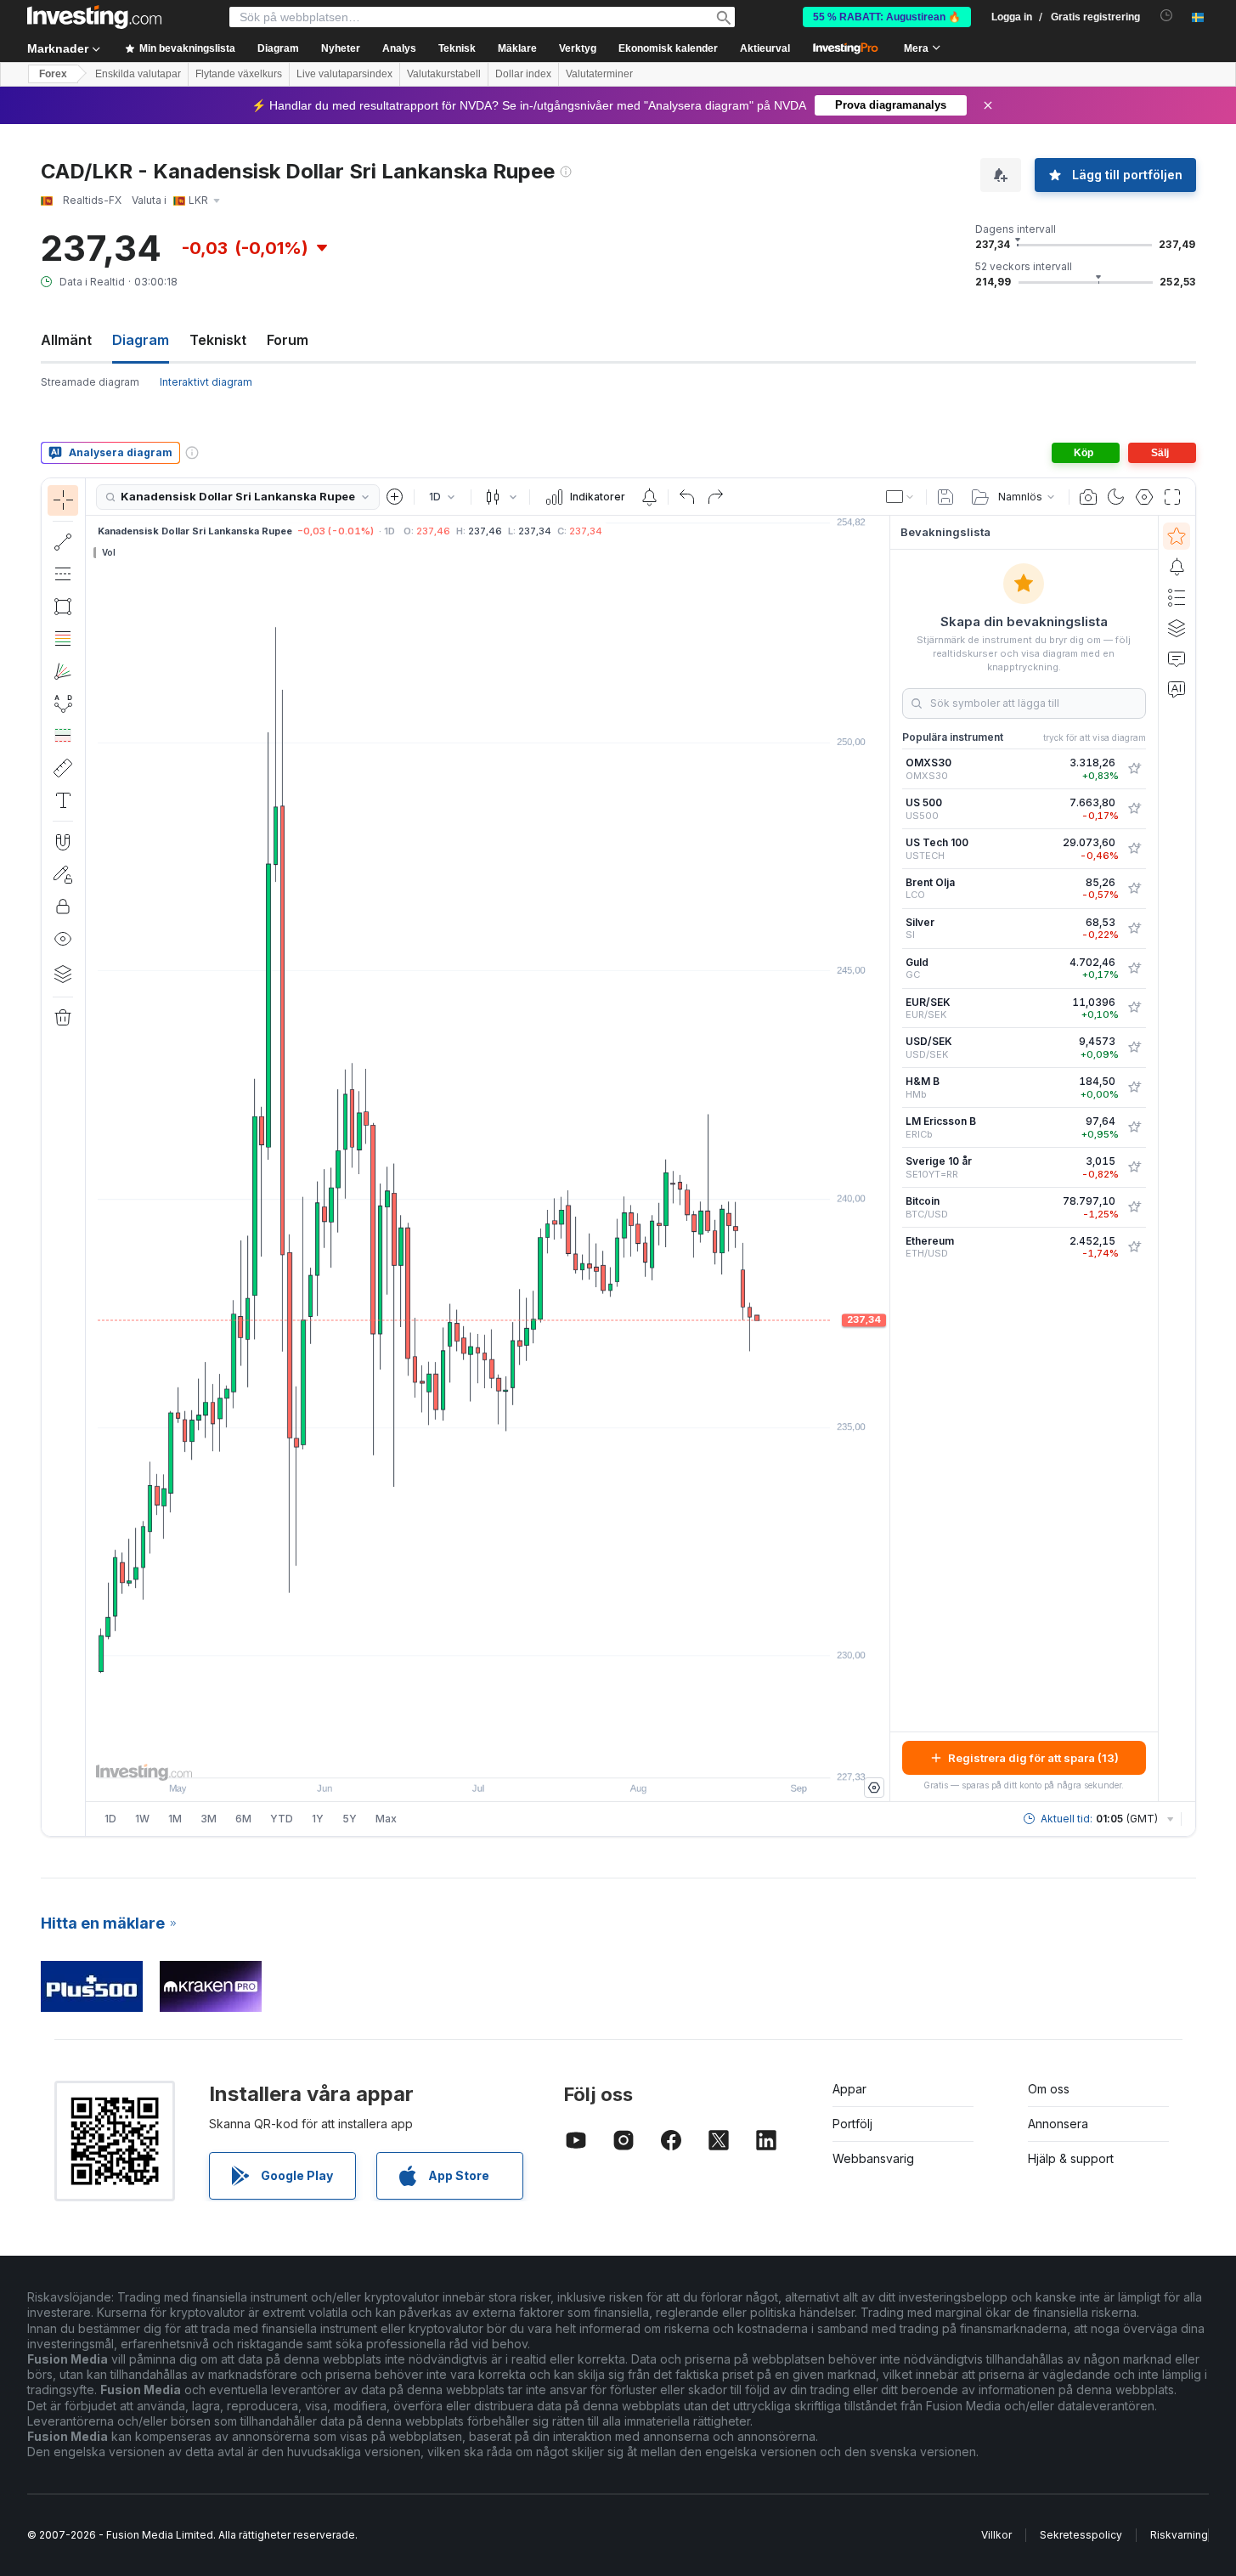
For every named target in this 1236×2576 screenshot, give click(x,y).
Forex (53, 74)
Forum (288, 340)
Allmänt (66, 340)
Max (386, 1819)
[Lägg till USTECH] (1134, 849)
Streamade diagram (90, 382)
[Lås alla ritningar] (63, 907)
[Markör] (63, 500)
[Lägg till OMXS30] (1134, 769)
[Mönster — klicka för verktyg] (63, 703)
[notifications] (1167, 16)
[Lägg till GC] (1134, 969)
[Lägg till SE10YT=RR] (1134, 1167)
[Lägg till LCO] (1134, 889)
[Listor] (1177, 597)
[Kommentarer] (1177, 658)
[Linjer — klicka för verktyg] (63, 542)
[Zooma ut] (442, 1756)
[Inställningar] (874, 1788)
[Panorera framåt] (511, 1756)
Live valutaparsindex (344, 74)
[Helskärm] (1172, 497)
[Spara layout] (945, 497)
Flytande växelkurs (239, 74)
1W (142, 1819)
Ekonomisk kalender (668, 48)
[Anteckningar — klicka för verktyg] (63, 800)
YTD (282, 1819)
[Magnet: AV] (63, 842)
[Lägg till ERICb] (1134, 1127)
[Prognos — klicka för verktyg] (63, 736)
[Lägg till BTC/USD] (1134, 1207)
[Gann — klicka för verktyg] (63, 671)
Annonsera (1058, 2124)
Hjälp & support (1071, 2158)
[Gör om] (715, 497)
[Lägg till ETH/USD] (1134, 1247)
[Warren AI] (1177, 689)
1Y (318, 1819)
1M (175, 1819)
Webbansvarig (873, 2158)
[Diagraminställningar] (1144, 497)
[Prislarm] (649, 497)
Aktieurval (765, 48)
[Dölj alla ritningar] (63, 939)
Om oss (1049, 2089)
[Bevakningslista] (1177, 536)
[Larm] (1177, 567)
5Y (350, 1819)
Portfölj (852, 2124)
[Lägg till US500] (1134, 809)
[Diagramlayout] (900, 497)
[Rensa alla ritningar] (63, 1018)
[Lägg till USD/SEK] (1134, 1048)
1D (110, 1819)
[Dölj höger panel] (884, 1159)
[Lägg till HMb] (1134, 1087)
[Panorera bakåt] (488, 1756)
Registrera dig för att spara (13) (1033, 1758)
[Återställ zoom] (533, 1756)
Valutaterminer (599, 74)
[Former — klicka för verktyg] (63, 607)
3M (209, 1819)
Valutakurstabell (444, 74)
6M (243, 1819)
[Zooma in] (465, 1756)
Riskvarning (1179, 2535)
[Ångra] (687, 497)
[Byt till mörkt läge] (1116, 497)
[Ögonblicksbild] (1088, 497)
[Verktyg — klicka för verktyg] (63, 768)
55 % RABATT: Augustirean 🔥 (887, 17)
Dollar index (523, 74)
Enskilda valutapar (138, 74)
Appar (849, 2089)
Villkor (996, 2535)
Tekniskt (218, 340)
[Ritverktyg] (91, 1157)
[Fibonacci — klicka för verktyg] (63, 639)
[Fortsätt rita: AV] (63, 874)
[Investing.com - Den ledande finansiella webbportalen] (94, 17)
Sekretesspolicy (1081, 2535)
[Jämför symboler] (395, 497)
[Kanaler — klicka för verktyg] (63, 574)
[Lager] (63, 974)
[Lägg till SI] (1134, 929)
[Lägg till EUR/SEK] (1134, 1008)
